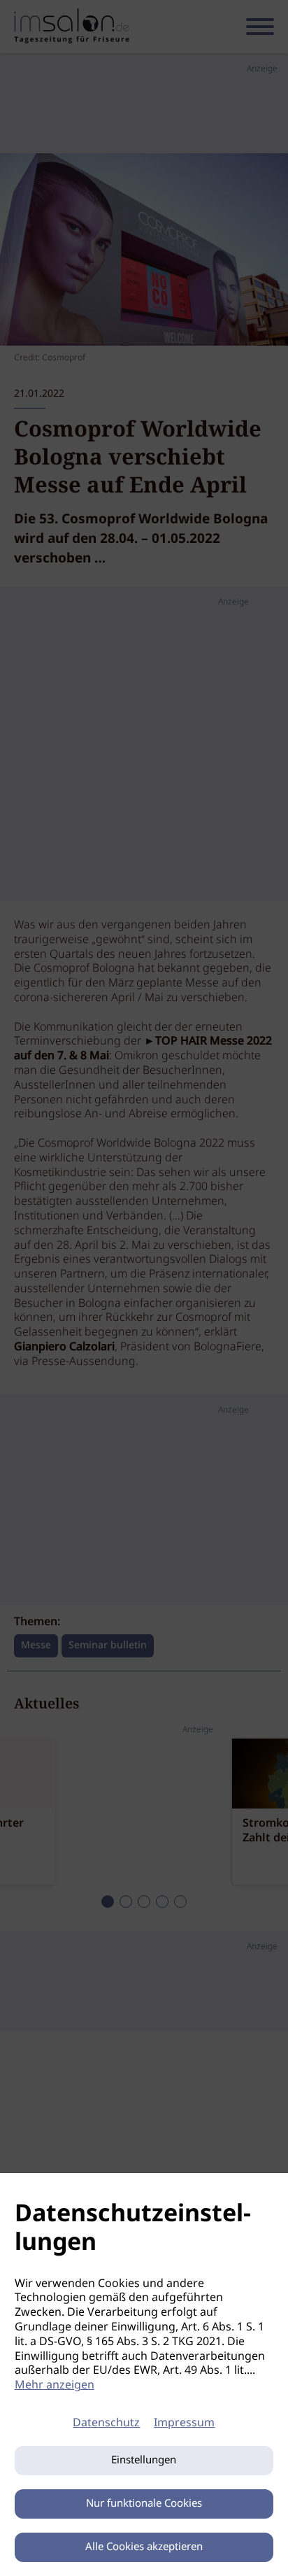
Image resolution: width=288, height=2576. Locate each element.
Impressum (184, 2423)
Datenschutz (106, 2423)
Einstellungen (144, 2461)
